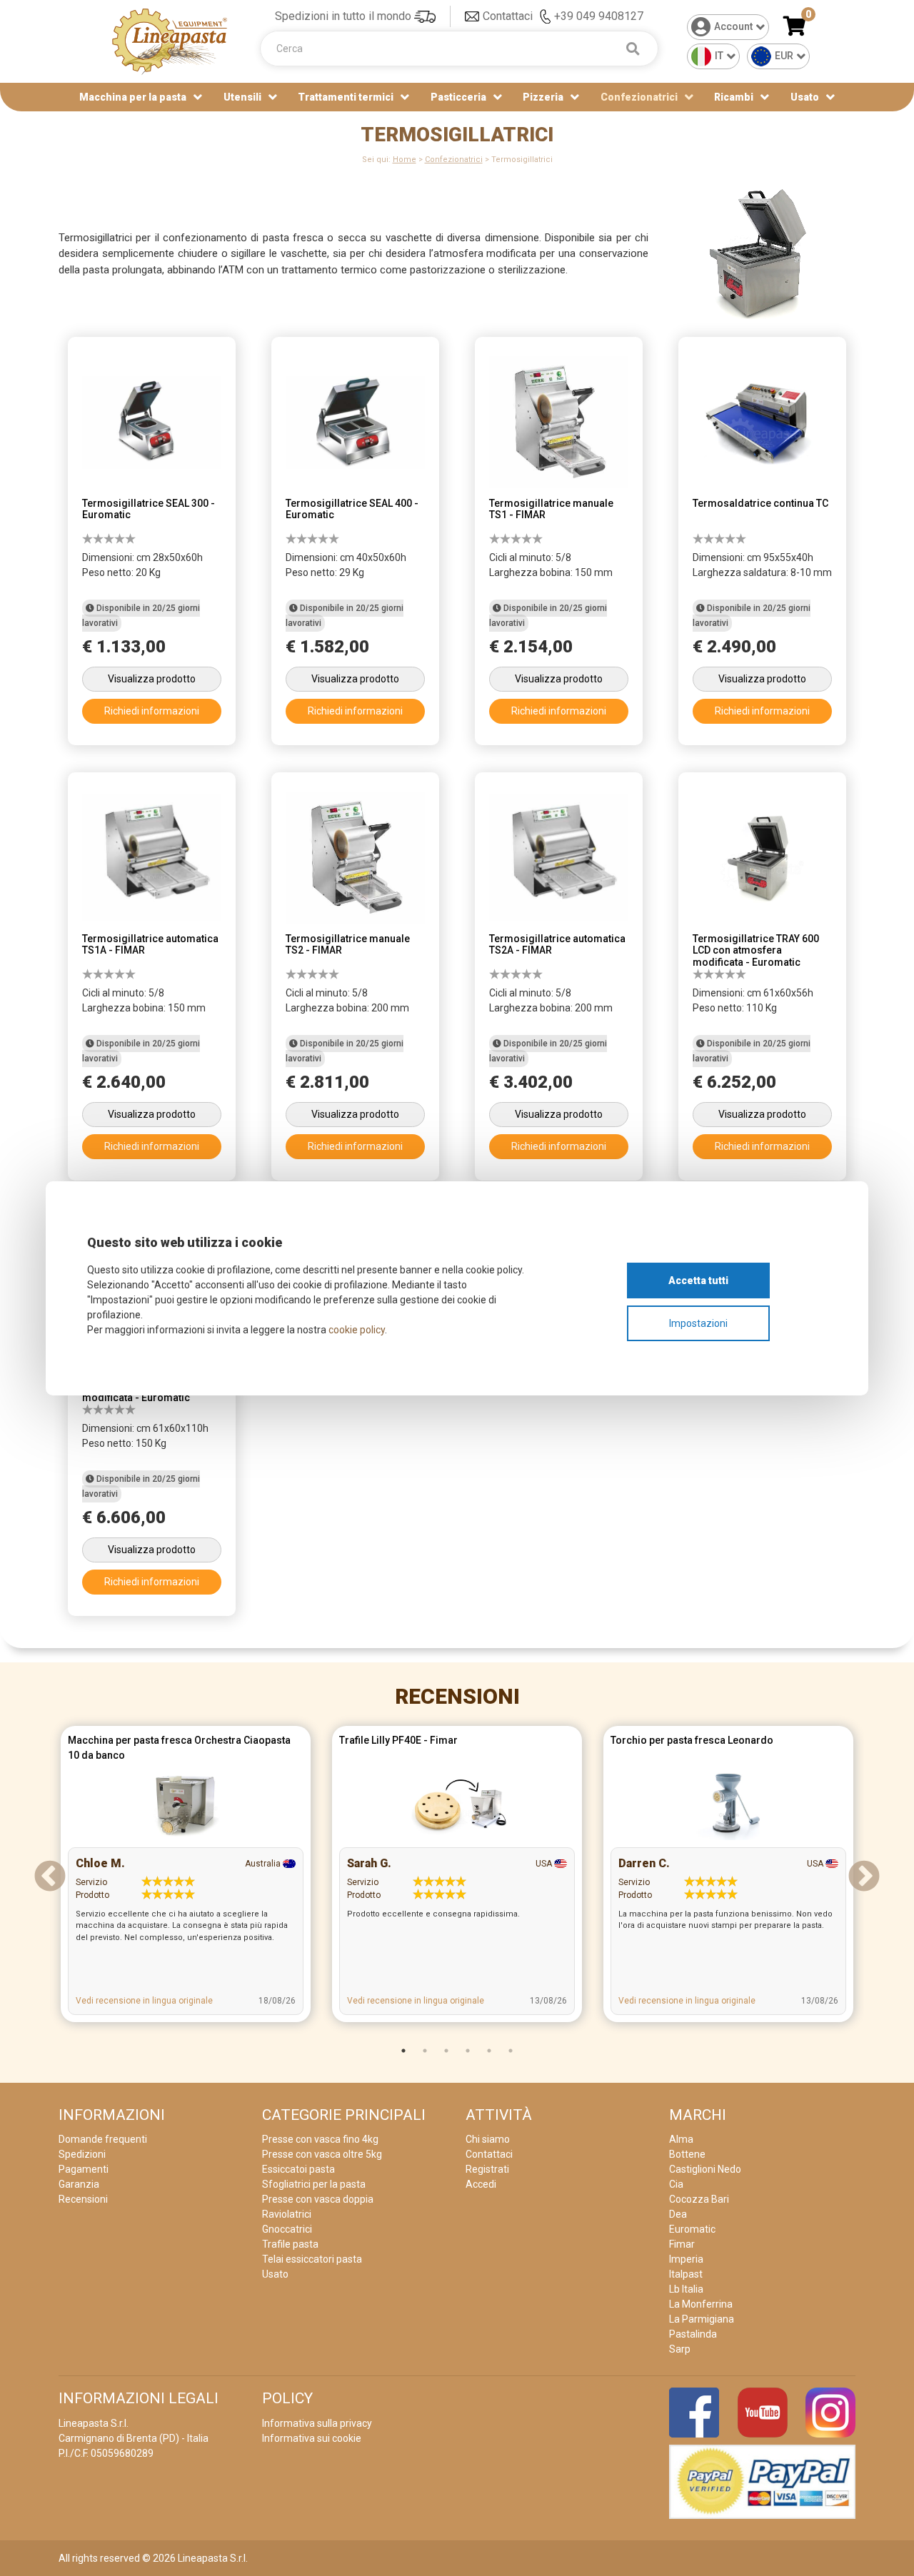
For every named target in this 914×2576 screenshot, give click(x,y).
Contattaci (508, 16)
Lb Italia (686, 2289)
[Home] (170, 40)
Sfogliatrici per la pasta (314, 2184)
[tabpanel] (186, 1878)
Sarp (680, 2349)
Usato (805, 97)
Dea (678, 2214)
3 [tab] (446, 2051)
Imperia (686, 2259)
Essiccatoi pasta (298, 2169)
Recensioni (457, 1696)
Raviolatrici (287, 2214)
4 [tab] (468, 2051)
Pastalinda (693, 2334)
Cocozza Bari (699, 2199)
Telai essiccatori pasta (312, 2259)
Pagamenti (84, 2169)
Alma (681, 2139)
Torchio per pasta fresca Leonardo (692, 1740)
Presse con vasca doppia (318, 2199)
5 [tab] (489, 2051)
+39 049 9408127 (599, 16)
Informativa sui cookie (312, 2438)
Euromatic (692, 2229)
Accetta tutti (698, 1281)
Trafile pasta (290, 2244)
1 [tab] (403, 2051)
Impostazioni (698, 1323)
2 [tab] (425, 2051)
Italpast (686, 2274)
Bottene (687, 2154)
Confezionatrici (454, 160)
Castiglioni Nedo (705, 2169)
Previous (50, 1877)
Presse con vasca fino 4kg (320, 2139)
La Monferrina (701, 2304)
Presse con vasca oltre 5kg (322, 2154)
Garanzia (79, 2184)
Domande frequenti (103, 2139)
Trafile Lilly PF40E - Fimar (398, 1740)
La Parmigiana (702, 2319)
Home (405, 160)
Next (864, 1877)
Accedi (481, 2184)
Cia (676, 2184)
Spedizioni (82, 2154)
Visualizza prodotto (152, 679)
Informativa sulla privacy (317, 2423)
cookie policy (357, 1330)
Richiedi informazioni (152, 711)
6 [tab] (511, 2051)
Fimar (682, 2244)
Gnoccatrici (287, 2229)
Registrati (487, 2169)
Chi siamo (488, 2139)
